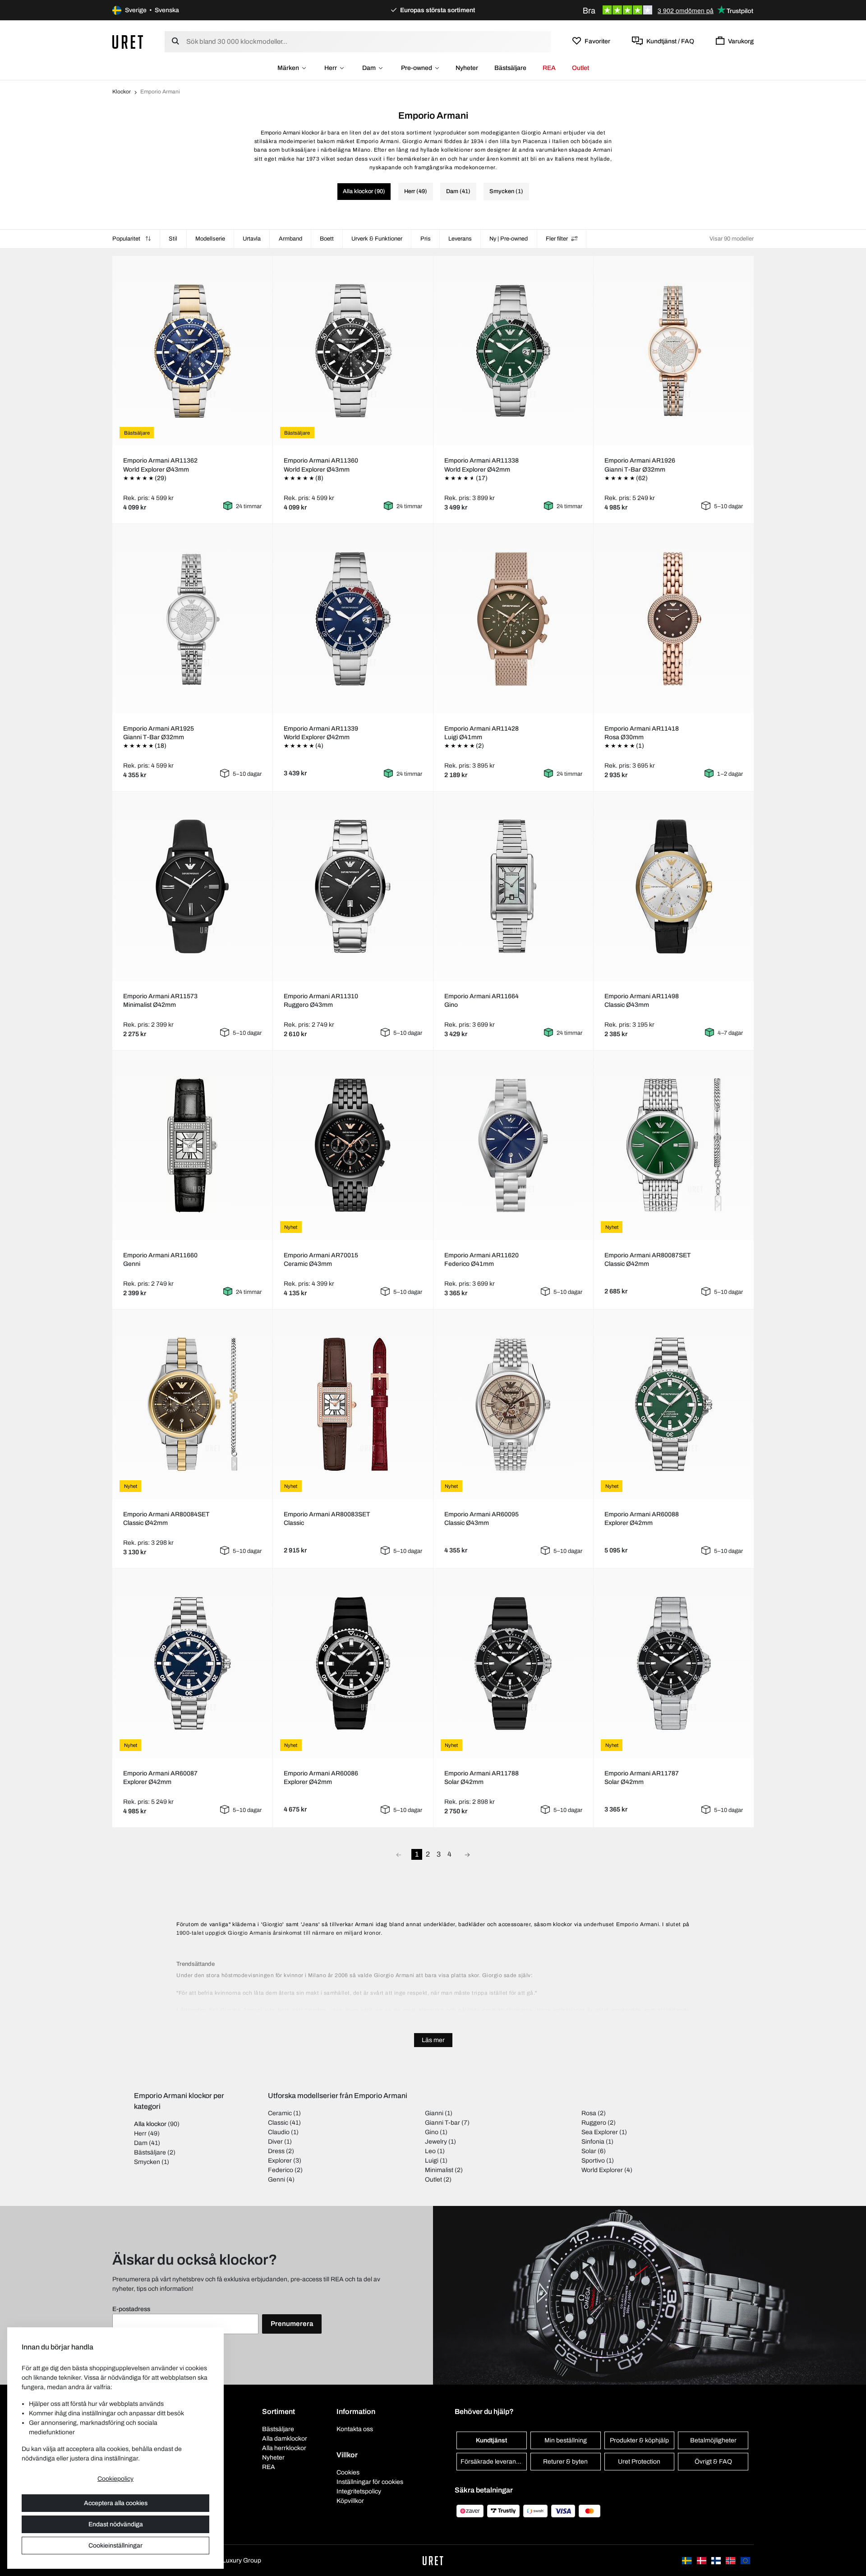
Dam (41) (458, 191)
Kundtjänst (491, 2440)
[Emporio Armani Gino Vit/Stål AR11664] (513, 886)
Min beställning (566, 2440)
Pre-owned (417, 68)
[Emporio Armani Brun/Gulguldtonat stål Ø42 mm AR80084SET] (192, 1404)
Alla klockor (150, 2124)
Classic (278, 2123)
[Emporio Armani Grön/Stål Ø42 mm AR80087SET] (674, 1145)
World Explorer (602, 2170)
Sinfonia (593, 2142)
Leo (430, 2151)
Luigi (432, 2161)
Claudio (279, 2132)
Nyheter (467, 68)
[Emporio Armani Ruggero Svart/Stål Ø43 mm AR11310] (353, 886)
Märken (288, 68)
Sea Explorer (600, 2132)
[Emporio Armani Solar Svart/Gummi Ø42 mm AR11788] (513, 1663)
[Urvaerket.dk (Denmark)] (702, 2560)
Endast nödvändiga (116, 2524)
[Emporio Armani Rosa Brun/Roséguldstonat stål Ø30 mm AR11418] (674, 619)
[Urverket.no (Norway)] (731, 2560)
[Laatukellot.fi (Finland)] (717, 2560)
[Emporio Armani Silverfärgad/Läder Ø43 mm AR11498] (674, 886)
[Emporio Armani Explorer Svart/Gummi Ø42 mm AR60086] (353, 1663)
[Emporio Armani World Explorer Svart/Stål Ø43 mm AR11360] (353, 351)
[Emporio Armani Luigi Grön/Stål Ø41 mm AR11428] (513, 619)
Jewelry (436, 2142)
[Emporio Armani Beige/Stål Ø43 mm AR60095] (513, 1404)
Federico (281, 2170)
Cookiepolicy (115, 2479)
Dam (369, 68)
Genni (276, 2180)
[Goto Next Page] (467, 1854)
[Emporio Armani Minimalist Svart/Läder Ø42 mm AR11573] (192, 886)
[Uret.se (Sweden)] (687, 2560)
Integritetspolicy (359, 2491)
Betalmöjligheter (713, 2440)
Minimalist (439, 2170)
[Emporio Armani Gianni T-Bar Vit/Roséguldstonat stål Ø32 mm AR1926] (674, 351)
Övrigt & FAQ (713, 2462)
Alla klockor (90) (364, 191)
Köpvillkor (350, 2501)
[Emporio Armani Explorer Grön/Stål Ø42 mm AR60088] (674, 1404)
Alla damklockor (285, 2439)
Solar (589, 2151)
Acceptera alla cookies (116, 2503)
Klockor (122, 92)
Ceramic (280, 2113)
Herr (331, 68)
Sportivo (593, 2161)
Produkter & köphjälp (639, 2440)
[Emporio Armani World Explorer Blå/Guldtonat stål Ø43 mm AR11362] (192, 351)
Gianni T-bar (442, 2123)
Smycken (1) (506, 191)
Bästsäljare (510, 68)
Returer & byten (565, 2462)
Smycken (147, 2162)
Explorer (280, 2161)
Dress (276, 2151)
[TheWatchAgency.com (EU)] (745, 2560)
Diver (275, 2142)
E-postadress (131, 2309)
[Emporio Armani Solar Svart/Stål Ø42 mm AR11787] (674, 1663)
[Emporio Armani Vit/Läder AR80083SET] (353, 1404)
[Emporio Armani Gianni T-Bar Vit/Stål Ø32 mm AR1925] (192, 619)
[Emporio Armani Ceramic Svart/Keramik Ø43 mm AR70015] (353, 1145)
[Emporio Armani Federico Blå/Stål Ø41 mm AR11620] (513, 1145)
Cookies (348, 2472)
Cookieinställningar (115, 2546)
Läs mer (433, 2040)
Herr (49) (416, 191)
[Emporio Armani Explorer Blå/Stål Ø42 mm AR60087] (192, 1663)
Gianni (434, 2113)
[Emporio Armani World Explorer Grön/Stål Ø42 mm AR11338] (513, 351)
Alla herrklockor (284, 2448)
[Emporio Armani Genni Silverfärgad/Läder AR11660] (192, 1145)
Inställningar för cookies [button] (370, 2482)
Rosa (589, 2113)
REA (549, 68)
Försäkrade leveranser (493, 2462)
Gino (432, 2132)
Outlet (580, 68)
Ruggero (594, 2123)
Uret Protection (639, 2462)
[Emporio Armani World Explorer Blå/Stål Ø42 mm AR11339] (353, 619)
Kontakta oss (355, 2429)
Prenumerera (292, 2324)
